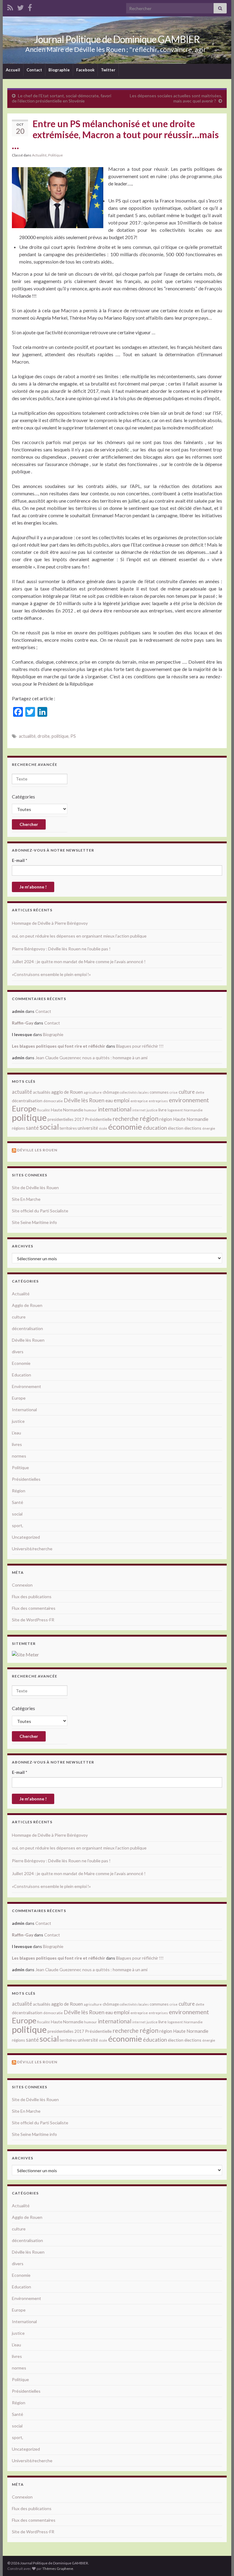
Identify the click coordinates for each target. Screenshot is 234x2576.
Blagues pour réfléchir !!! (140, 1046)
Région (19, 1491)
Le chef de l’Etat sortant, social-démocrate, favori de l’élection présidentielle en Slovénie (62, 98)
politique (60, 736)
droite (44, 736)
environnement (189, 1100)
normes (19, 1456)
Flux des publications (32, 1597)
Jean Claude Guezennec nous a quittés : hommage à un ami (91, 1058)
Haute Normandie (67, 1110)
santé (32, 1128)
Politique (55, 155)
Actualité (39, 155)
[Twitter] (20, 7)
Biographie (59, 70)
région (149, 1118)
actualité (27, 736)
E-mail (19, 860)
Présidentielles (26, 1479)
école (103, 1128)
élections (193, 1128)
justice (152, 1110)
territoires (68, 1128)
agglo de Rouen (67, 1092)
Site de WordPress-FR (33, 1620)
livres (17, 1444)
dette (200, 1092)
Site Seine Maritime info (34, 1222)
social (49, 1127)
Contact (34, 70)
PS (73, 736)
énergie (209, 1128)
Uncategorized (26, 1537)
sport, (18, 1525)
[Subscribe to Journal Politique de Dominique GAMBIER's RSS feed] (10, 7)
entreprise (139, 1101)
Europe (24, 1108)
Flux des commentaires (34, 1608)
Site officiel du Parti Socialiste (40, 1211)
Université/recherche (32, 1549)
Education (21, 1375)
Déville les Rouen (37, 1150)
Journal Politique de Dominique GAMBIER (117, 39)
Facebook (85, 70)
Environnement (27, 1386)
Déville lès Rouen (84, 1100)
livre (163, 1110)
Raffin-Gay (23, 1023)
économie (125, 1127)
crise (174, 1092)
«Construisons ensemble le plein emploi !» (51, 974)
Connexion (22, 1585)
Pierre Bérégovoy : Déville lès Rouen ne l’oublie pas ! (61, 949)
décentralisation (27, 1101)
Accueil (13, 70)
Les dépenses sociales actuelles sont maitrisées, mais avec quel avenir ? (176, 98)
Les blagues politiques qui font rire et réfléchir (58, 1046)
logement (175, 1110)
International (24, 1410)
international (115, 1109)
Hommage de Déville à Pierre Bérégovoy (50, 923)
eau (109, 1100)
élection (176, 1128)
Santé (18, 1502)
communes (159, 1092)
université (88, 1128)
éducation (155, 1128)
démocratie (53, 1101)
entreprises (158, 1101)
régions (18, 1128)
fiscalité (44, 1110)
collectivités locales (134, 1092)
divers (18, 1352)
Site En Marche (26, 1199)
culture (187, 1092)
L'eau (16, 1433)
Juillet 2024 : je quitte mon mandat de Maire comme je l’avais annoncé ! (79, 962)
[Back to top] (220, 2562)
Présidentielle (98, 1119)
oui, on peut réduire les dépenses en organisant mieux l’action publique (79, 936)
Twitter (108, 70)
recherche (126, 1119)
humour (90, 1110)
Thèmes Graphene (58, 2569)
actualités (42, 1092)
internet (139, 1110)
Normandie (193, 1110)
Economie (21, 1363)
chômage (111, 1092)
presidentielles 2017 (66, 1119)
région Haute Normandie (184, 1119)
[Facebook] (30, 7)
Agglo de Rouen (27, 1305)
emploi (122, 1100)
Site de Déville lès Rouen (35, 1188)
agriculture (93, 1092)
